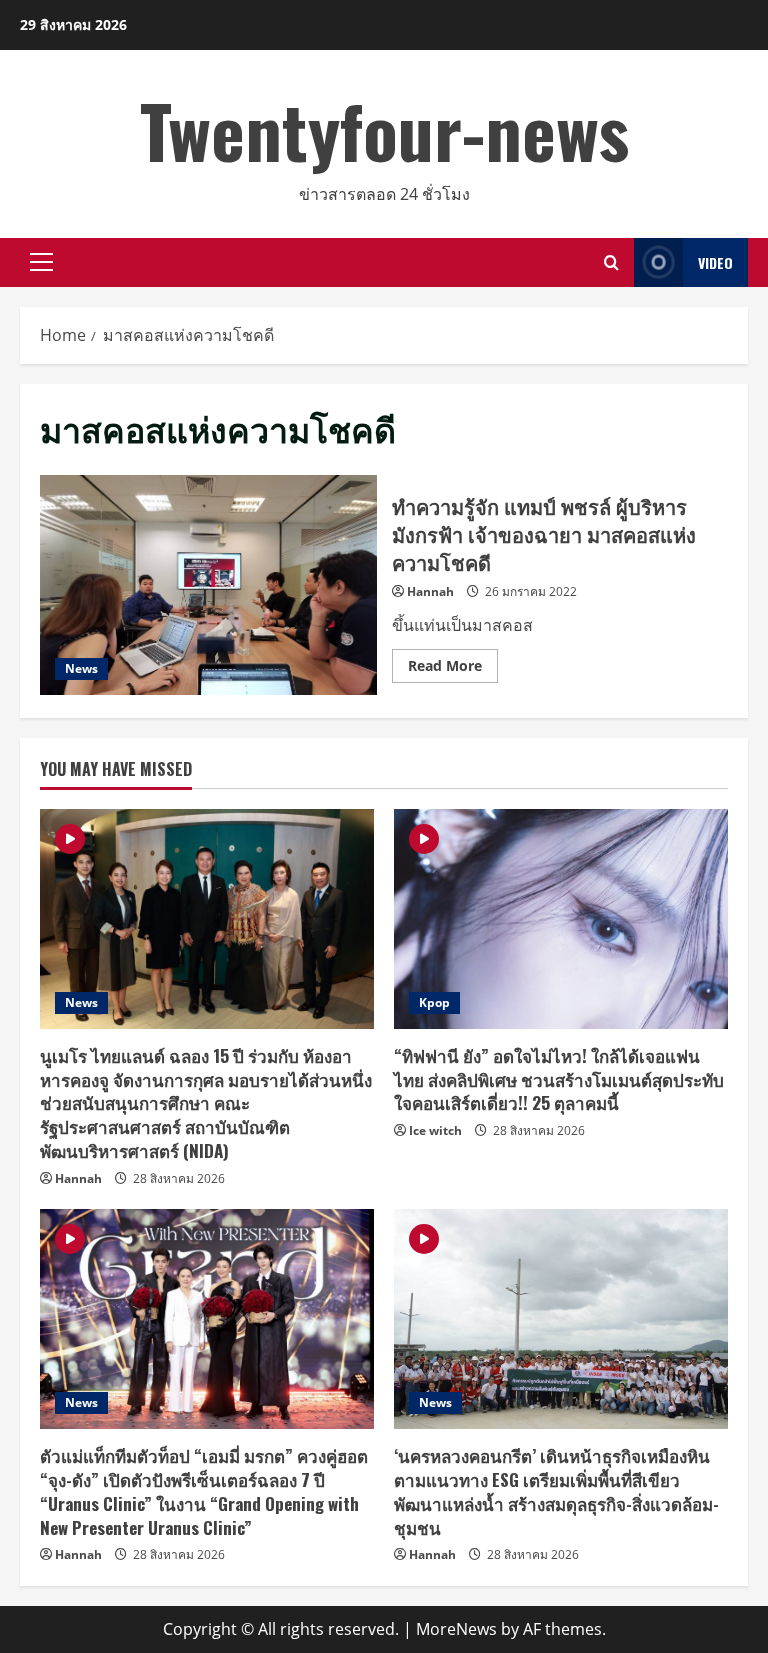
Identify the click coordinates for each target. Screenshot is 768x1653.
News (81, 668)
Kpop (434, 1002)
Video (715, 262)
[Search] (611, 262)
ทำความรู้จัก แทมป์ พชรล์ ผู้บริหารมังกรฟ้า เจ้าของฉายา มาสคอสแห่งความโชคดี (208, 585)
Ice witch (435, 1130)
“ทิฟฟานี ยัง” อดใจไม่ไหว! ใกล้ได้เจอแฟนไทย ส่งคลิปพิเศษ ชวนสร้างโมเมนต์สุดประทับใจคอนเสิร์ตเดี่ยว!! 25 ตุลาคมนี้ (559, 1079)
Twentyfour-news (384, 129)
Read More (453, 669)
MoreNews (456, 1629)
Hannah (430, 591)
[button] (41, 262)
